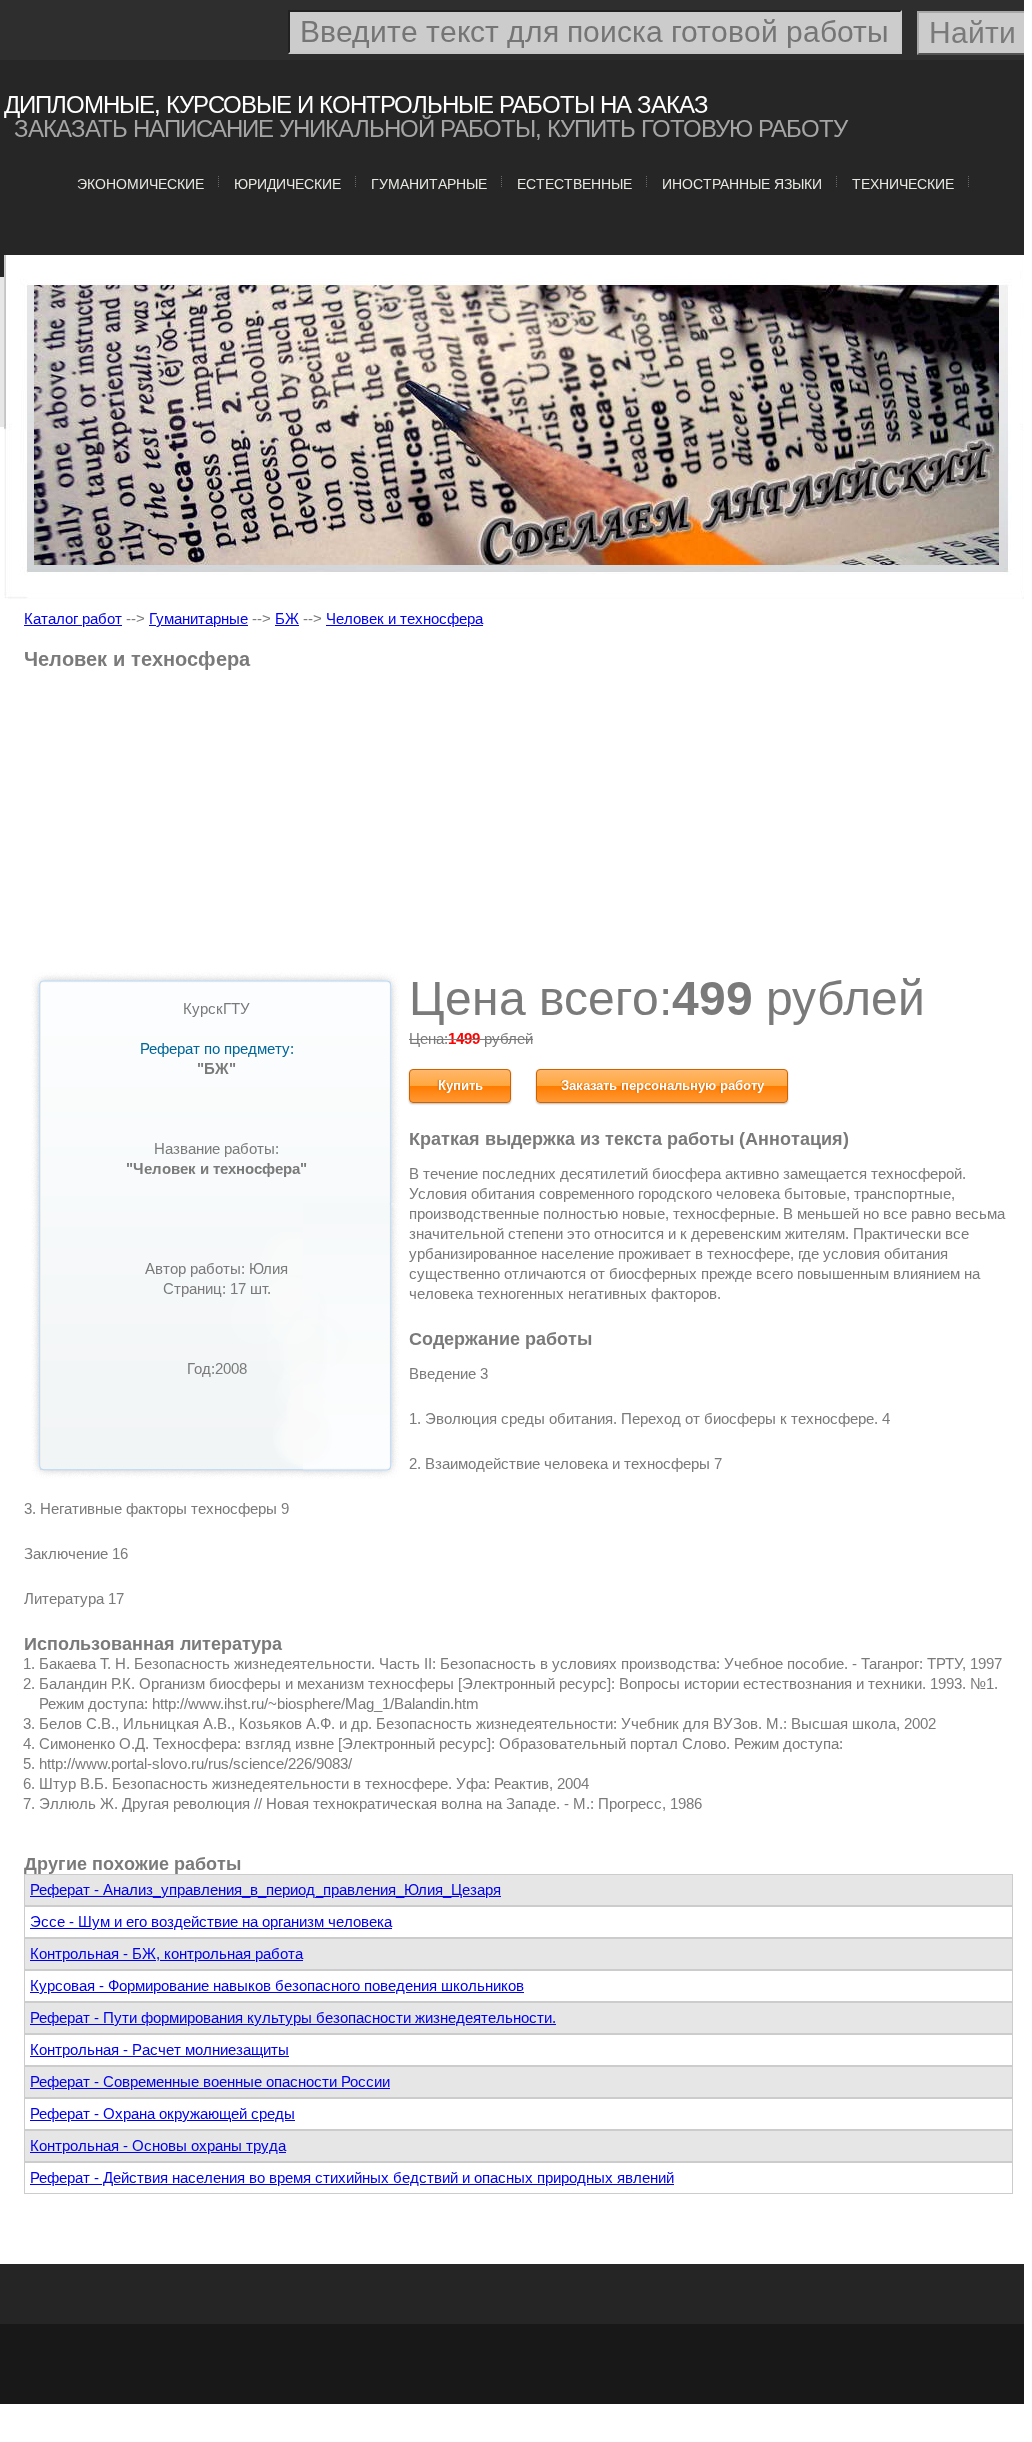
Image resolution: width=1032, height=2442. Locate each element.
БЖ (287, 618)
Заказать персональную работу (662, 1085)
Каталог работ (73, 618)
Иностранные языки (742, 184)
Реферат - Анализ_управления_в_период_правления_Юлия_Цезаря (265, 1889)
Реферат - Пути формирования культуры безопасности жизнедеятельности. (293, 2017)
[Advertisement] (518, 829)
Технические (903, 184)
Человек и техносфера (404, 618)
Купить (460, 1085)
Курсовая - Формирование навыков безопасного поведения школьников (277, 1985)
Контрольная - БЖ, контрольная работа (166, 1953)
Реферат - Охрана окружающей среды (162, 2113)
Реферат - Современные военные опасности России (210, 2081)
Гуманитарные (429, 184)
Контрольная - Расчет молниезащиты (159, 2049)
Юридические (287, 184)
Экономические (140, 184)
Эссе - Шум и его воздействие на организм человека (211, 1921)
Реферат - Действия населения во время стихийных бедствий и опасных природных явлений (352, 2177)
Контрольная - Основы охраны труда (158, 2145)
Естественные (574, 184)
